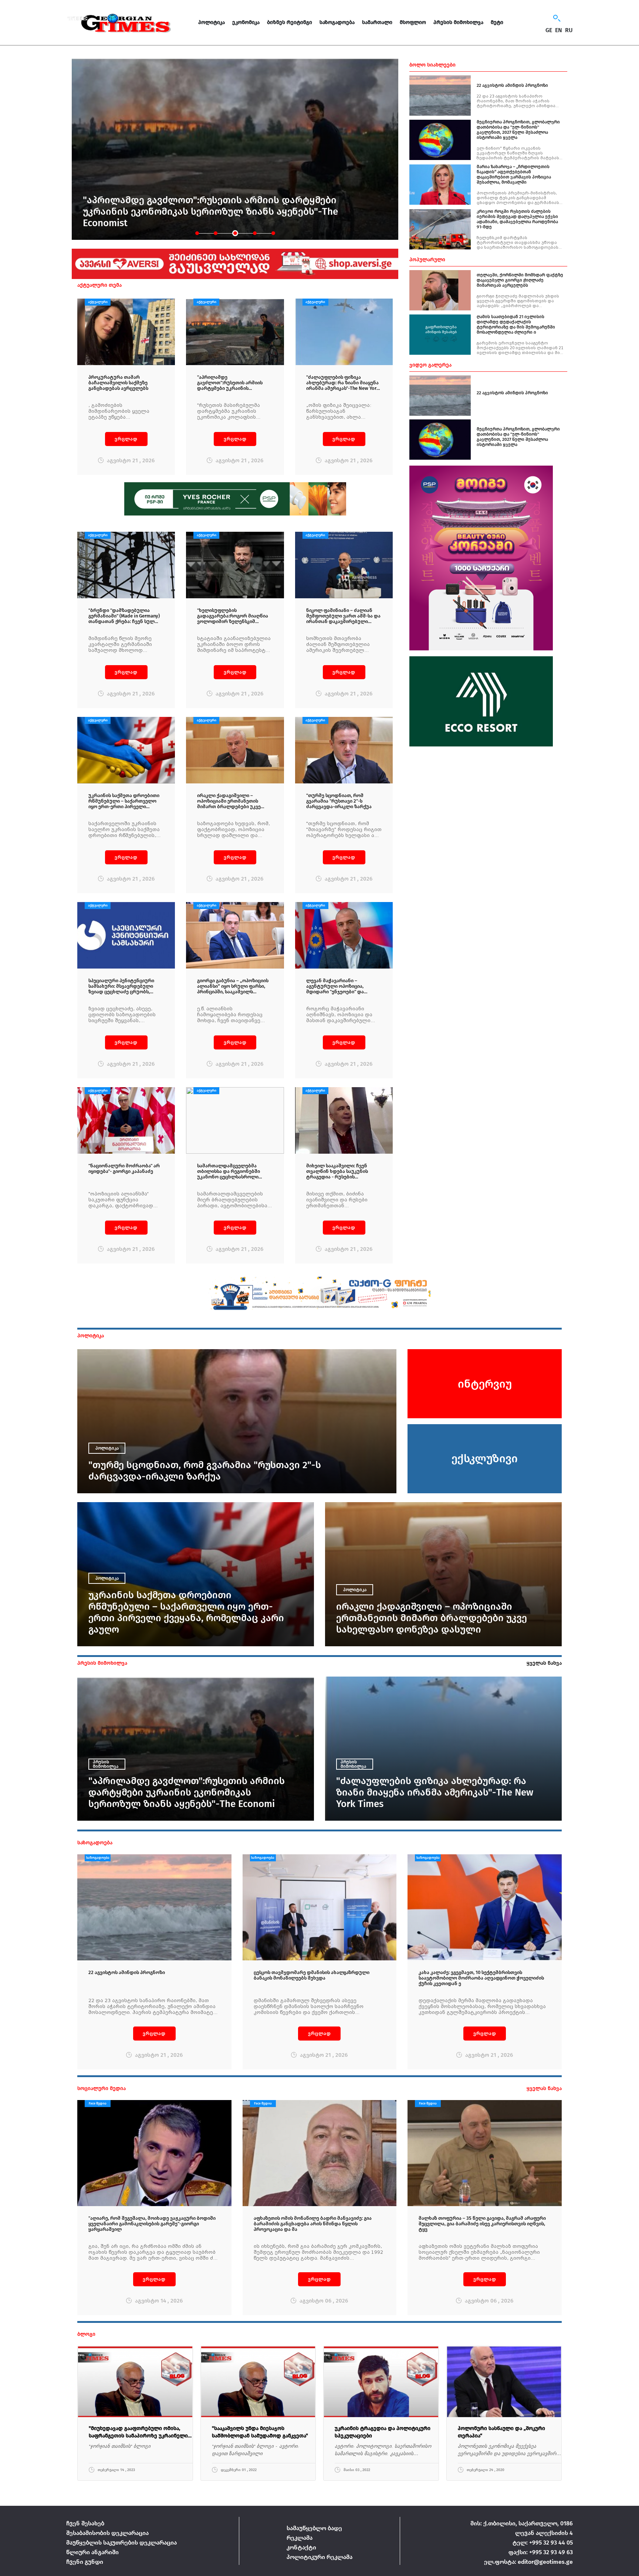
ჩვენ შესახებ (85, 2523)
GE (549, 30)
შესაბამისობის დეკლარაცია (107, 2533)
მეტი (497, 22)
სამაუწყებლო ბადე (314, 2528)
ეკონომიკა (246, 22)
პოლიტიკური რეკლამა (319, 2557)
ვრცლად (126, 439)
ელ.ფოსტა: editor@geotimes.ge (528, 2562)
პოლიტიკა (212, 22)
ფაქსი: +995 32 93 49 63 (541, 2552)
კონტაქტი (301, 2547)
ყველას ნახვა (544, 1663)
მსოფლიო (413, 22)
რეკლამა (300, 2538)
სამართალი (377, 22)
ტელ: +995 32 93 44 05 (543, 2543)
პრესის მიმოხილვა (458, 22)
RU (569, 30)
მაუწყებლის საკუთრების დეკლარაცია (121, 2543)
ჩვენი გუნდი (85, 2562)
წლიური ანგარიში (92, 2552)
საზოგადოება (337, 22)
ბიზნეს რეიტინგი (290, 22)
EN (559, 30)
